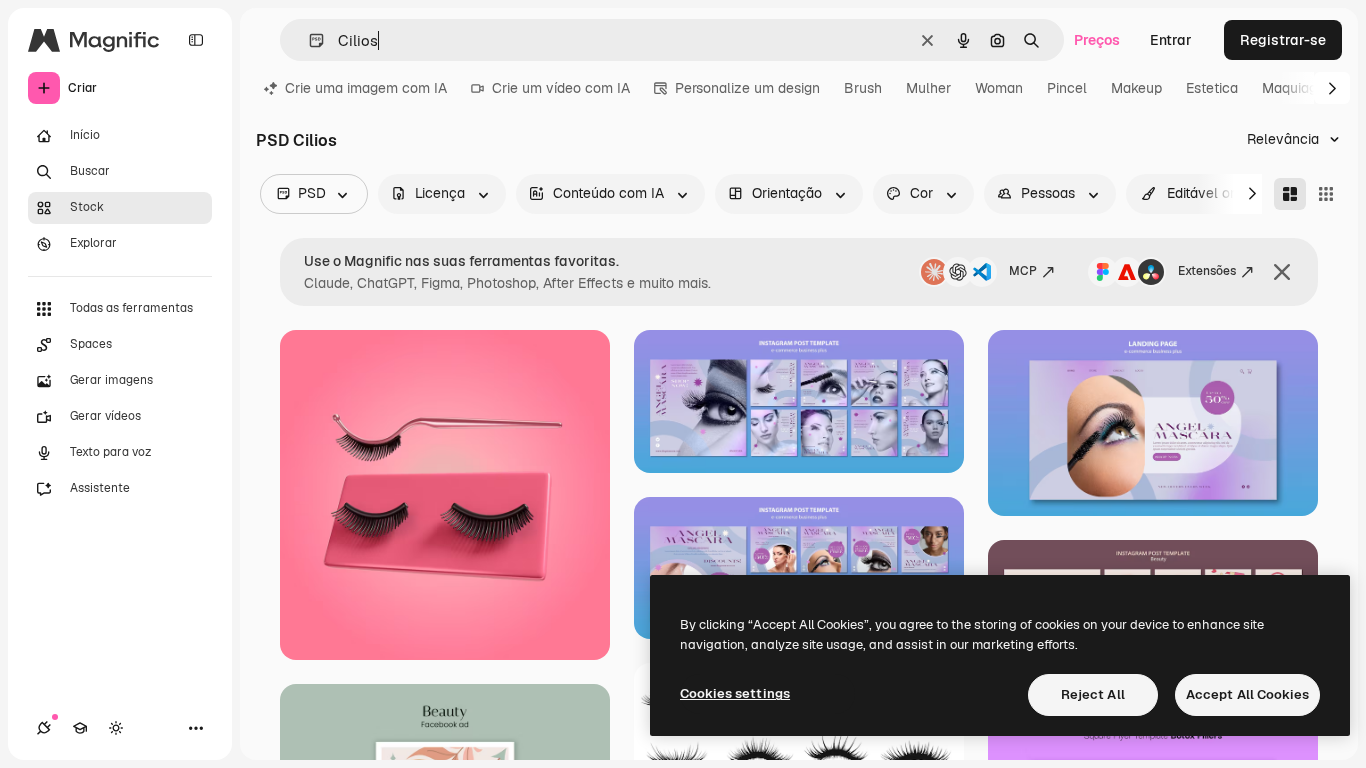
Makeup (1136, 88)
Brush (863, 88)
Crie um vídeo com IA (561, 88)
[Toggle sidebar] (196, 40)
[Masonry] (1290, 194)
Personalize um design (747, 88)
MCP (1023, 271)
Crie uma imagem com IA (366, 88)
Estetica (1212, 88)
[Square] (1326, 194)
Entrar (1171, 40)
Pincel (1067, 88)
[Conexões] (44, 728)
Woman (999, 88)
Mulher (928, 88)
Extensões (1207, 271)
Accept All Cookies (1247, 694)
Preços (1097, 40)
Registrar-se (1283, 40)
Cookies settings (735, 693)
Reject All (1093, 694)
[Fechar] (1282, 272)
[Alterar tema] (116, 728)
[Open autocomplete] (308, 40)
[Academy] (80, 728)
